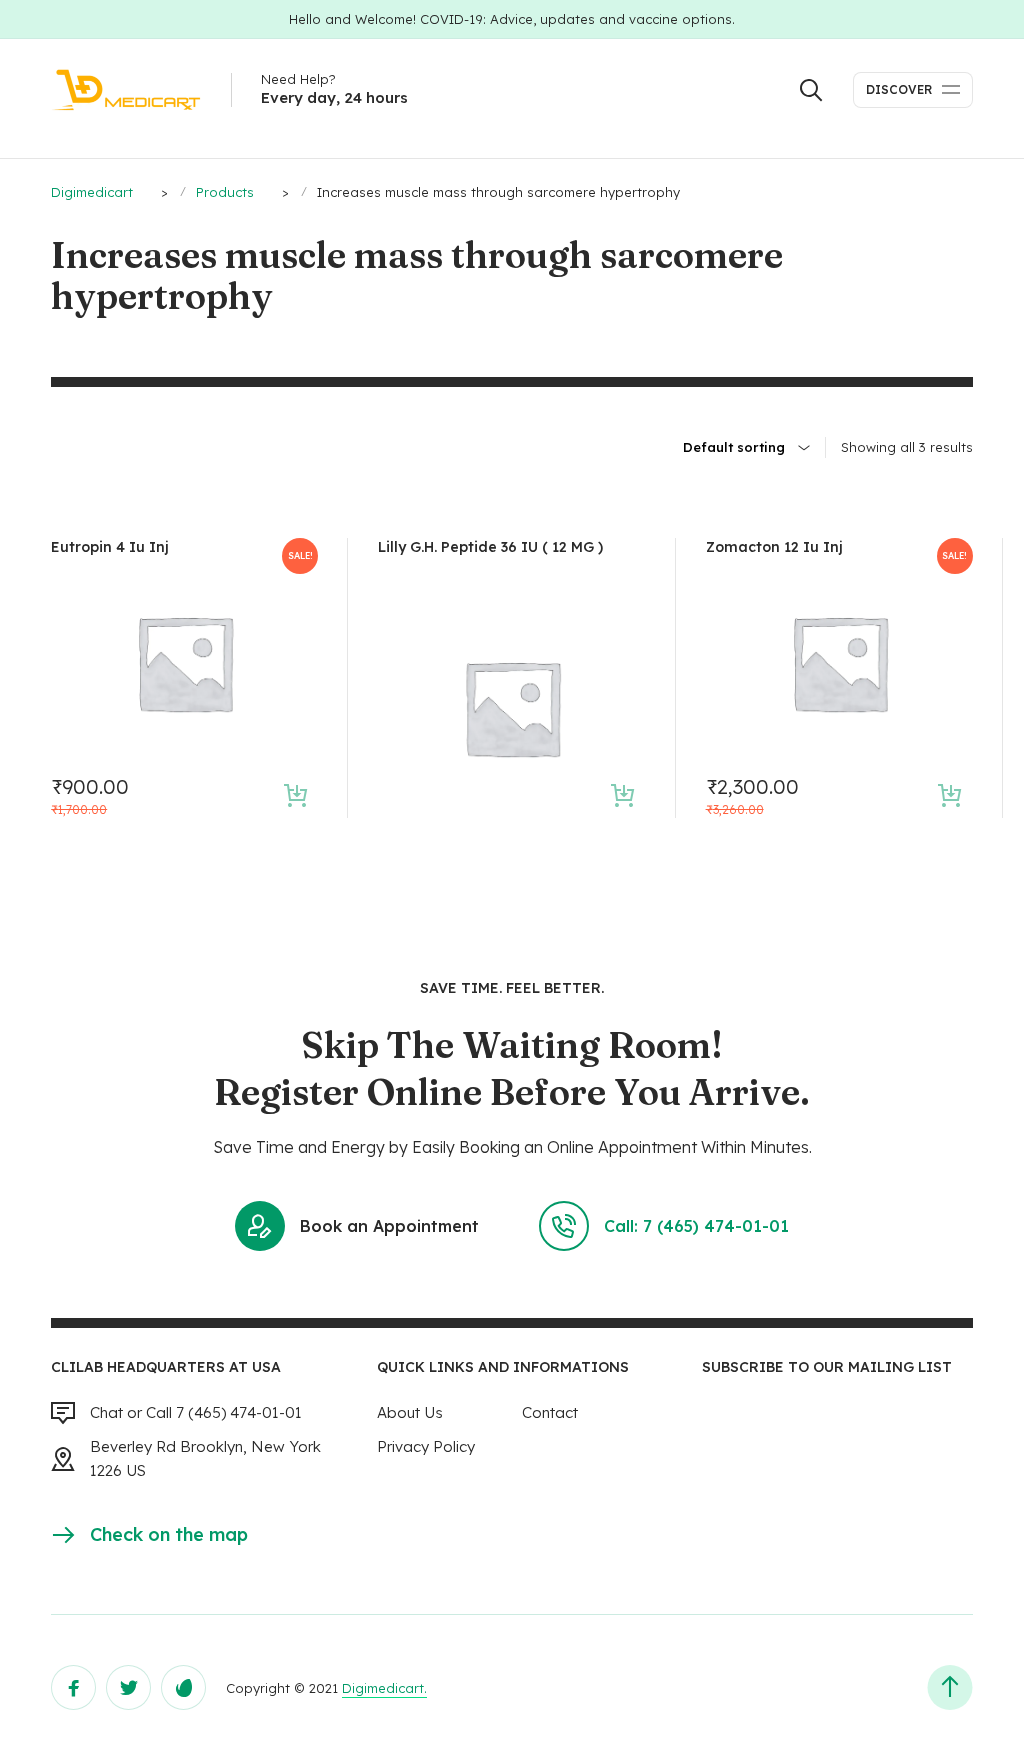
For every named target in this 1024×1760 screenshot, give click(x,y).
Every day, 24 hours (334, 97)
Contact (550, 1412)
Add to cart (295, 795)
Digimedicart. (384, 1688)
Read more (623, 795)
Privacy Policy (426, 1446)
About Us (410, 1412)
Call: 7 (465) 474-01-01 (696, 1226)
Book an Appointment (389, 1226)
